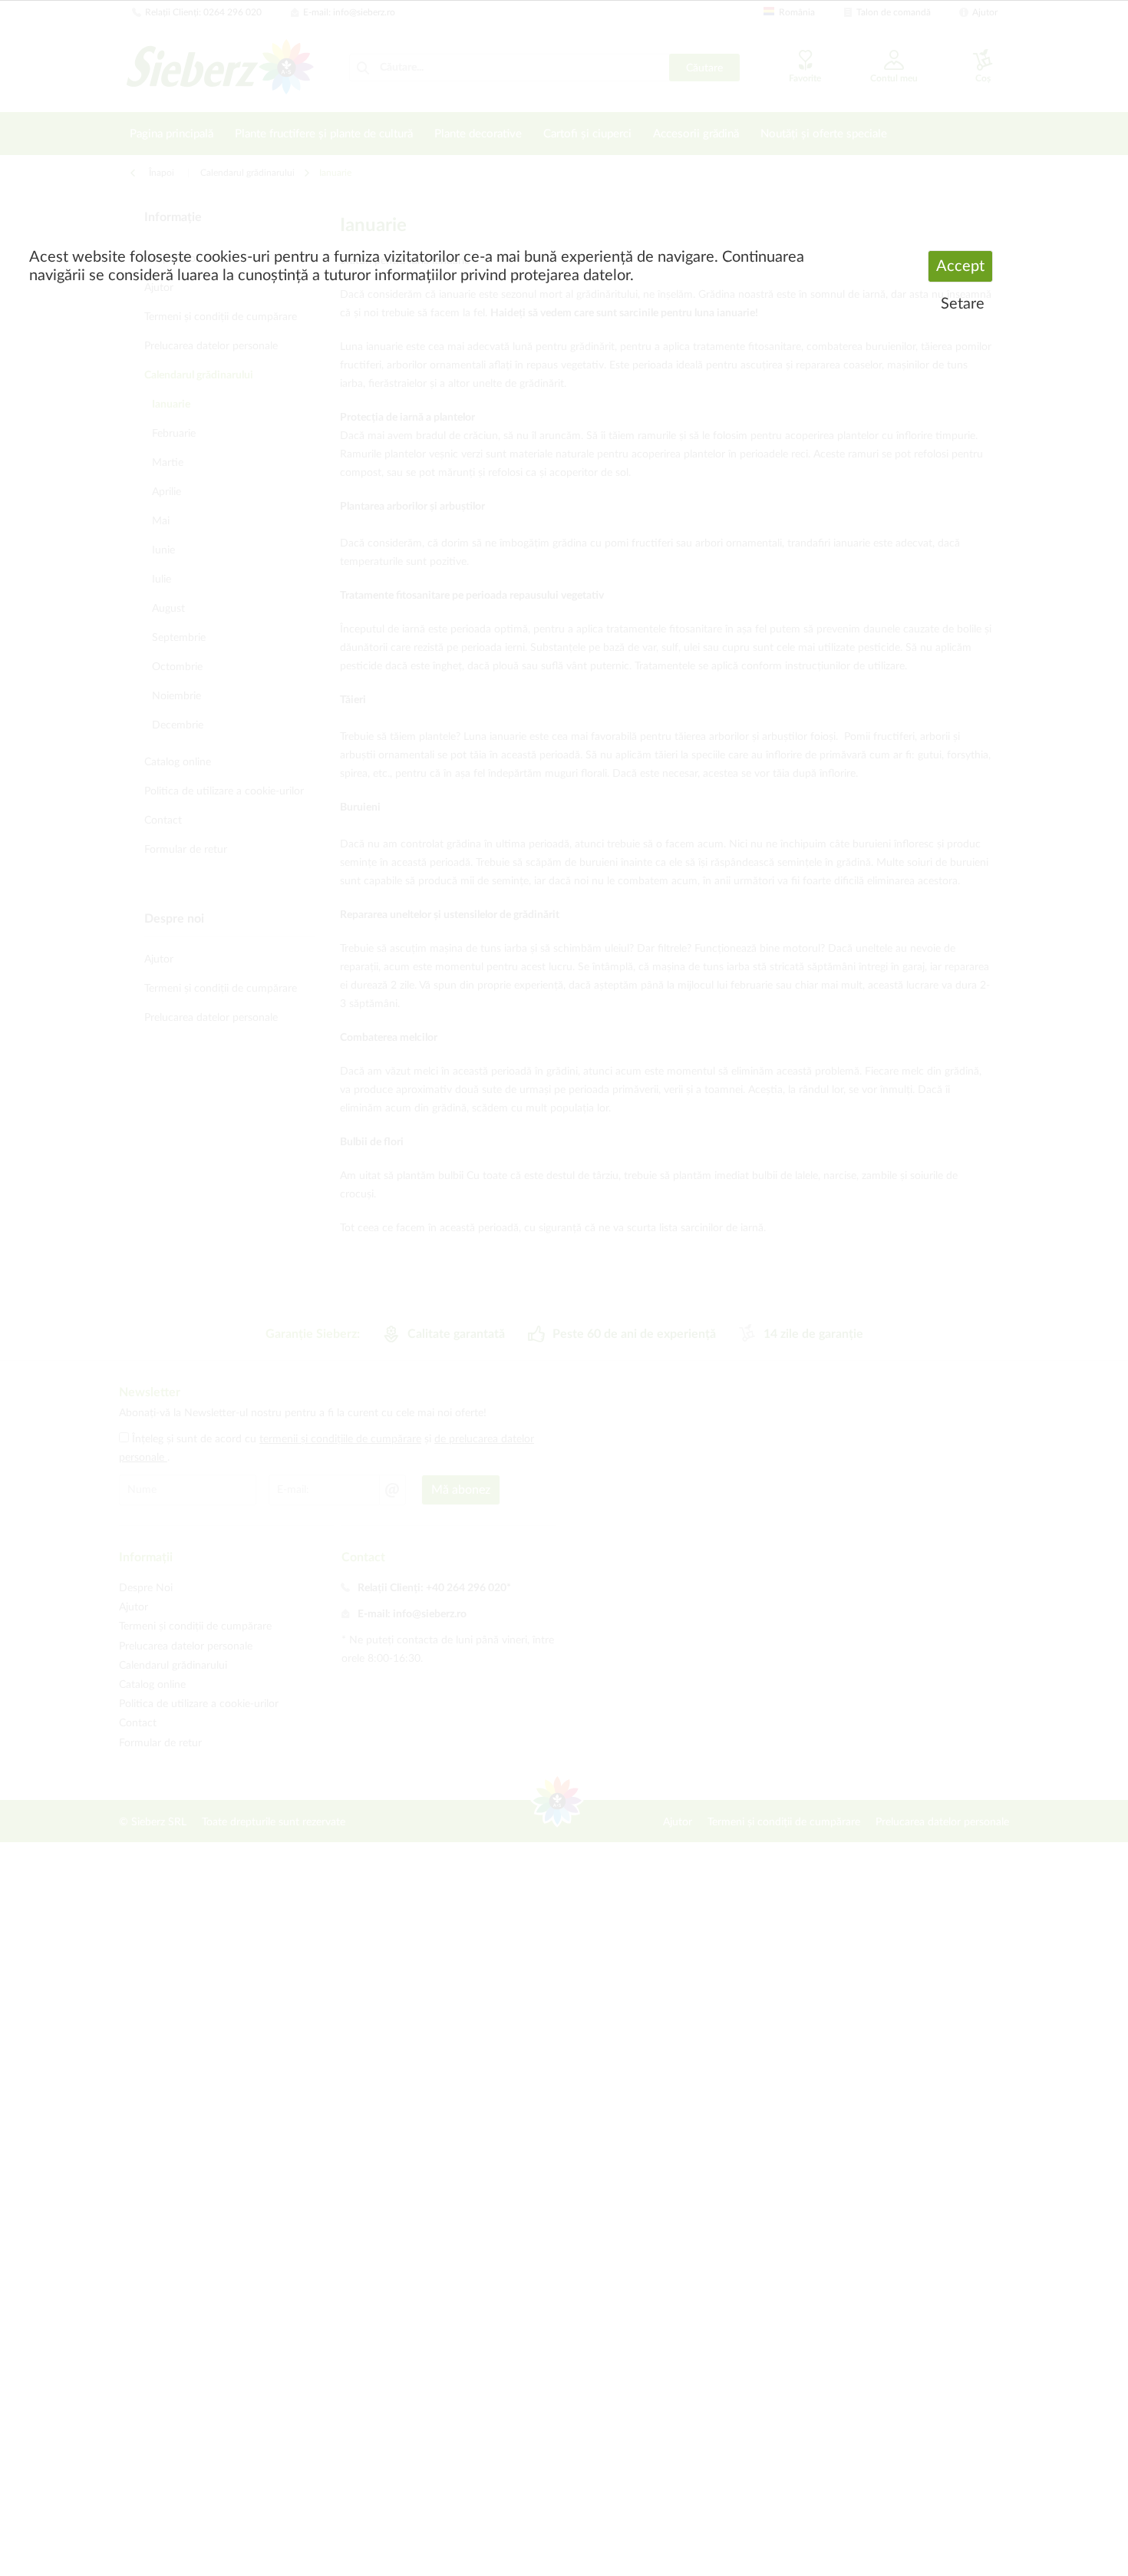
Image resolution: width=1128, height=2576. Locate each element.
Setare (963, 304)
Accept (960, 266)
